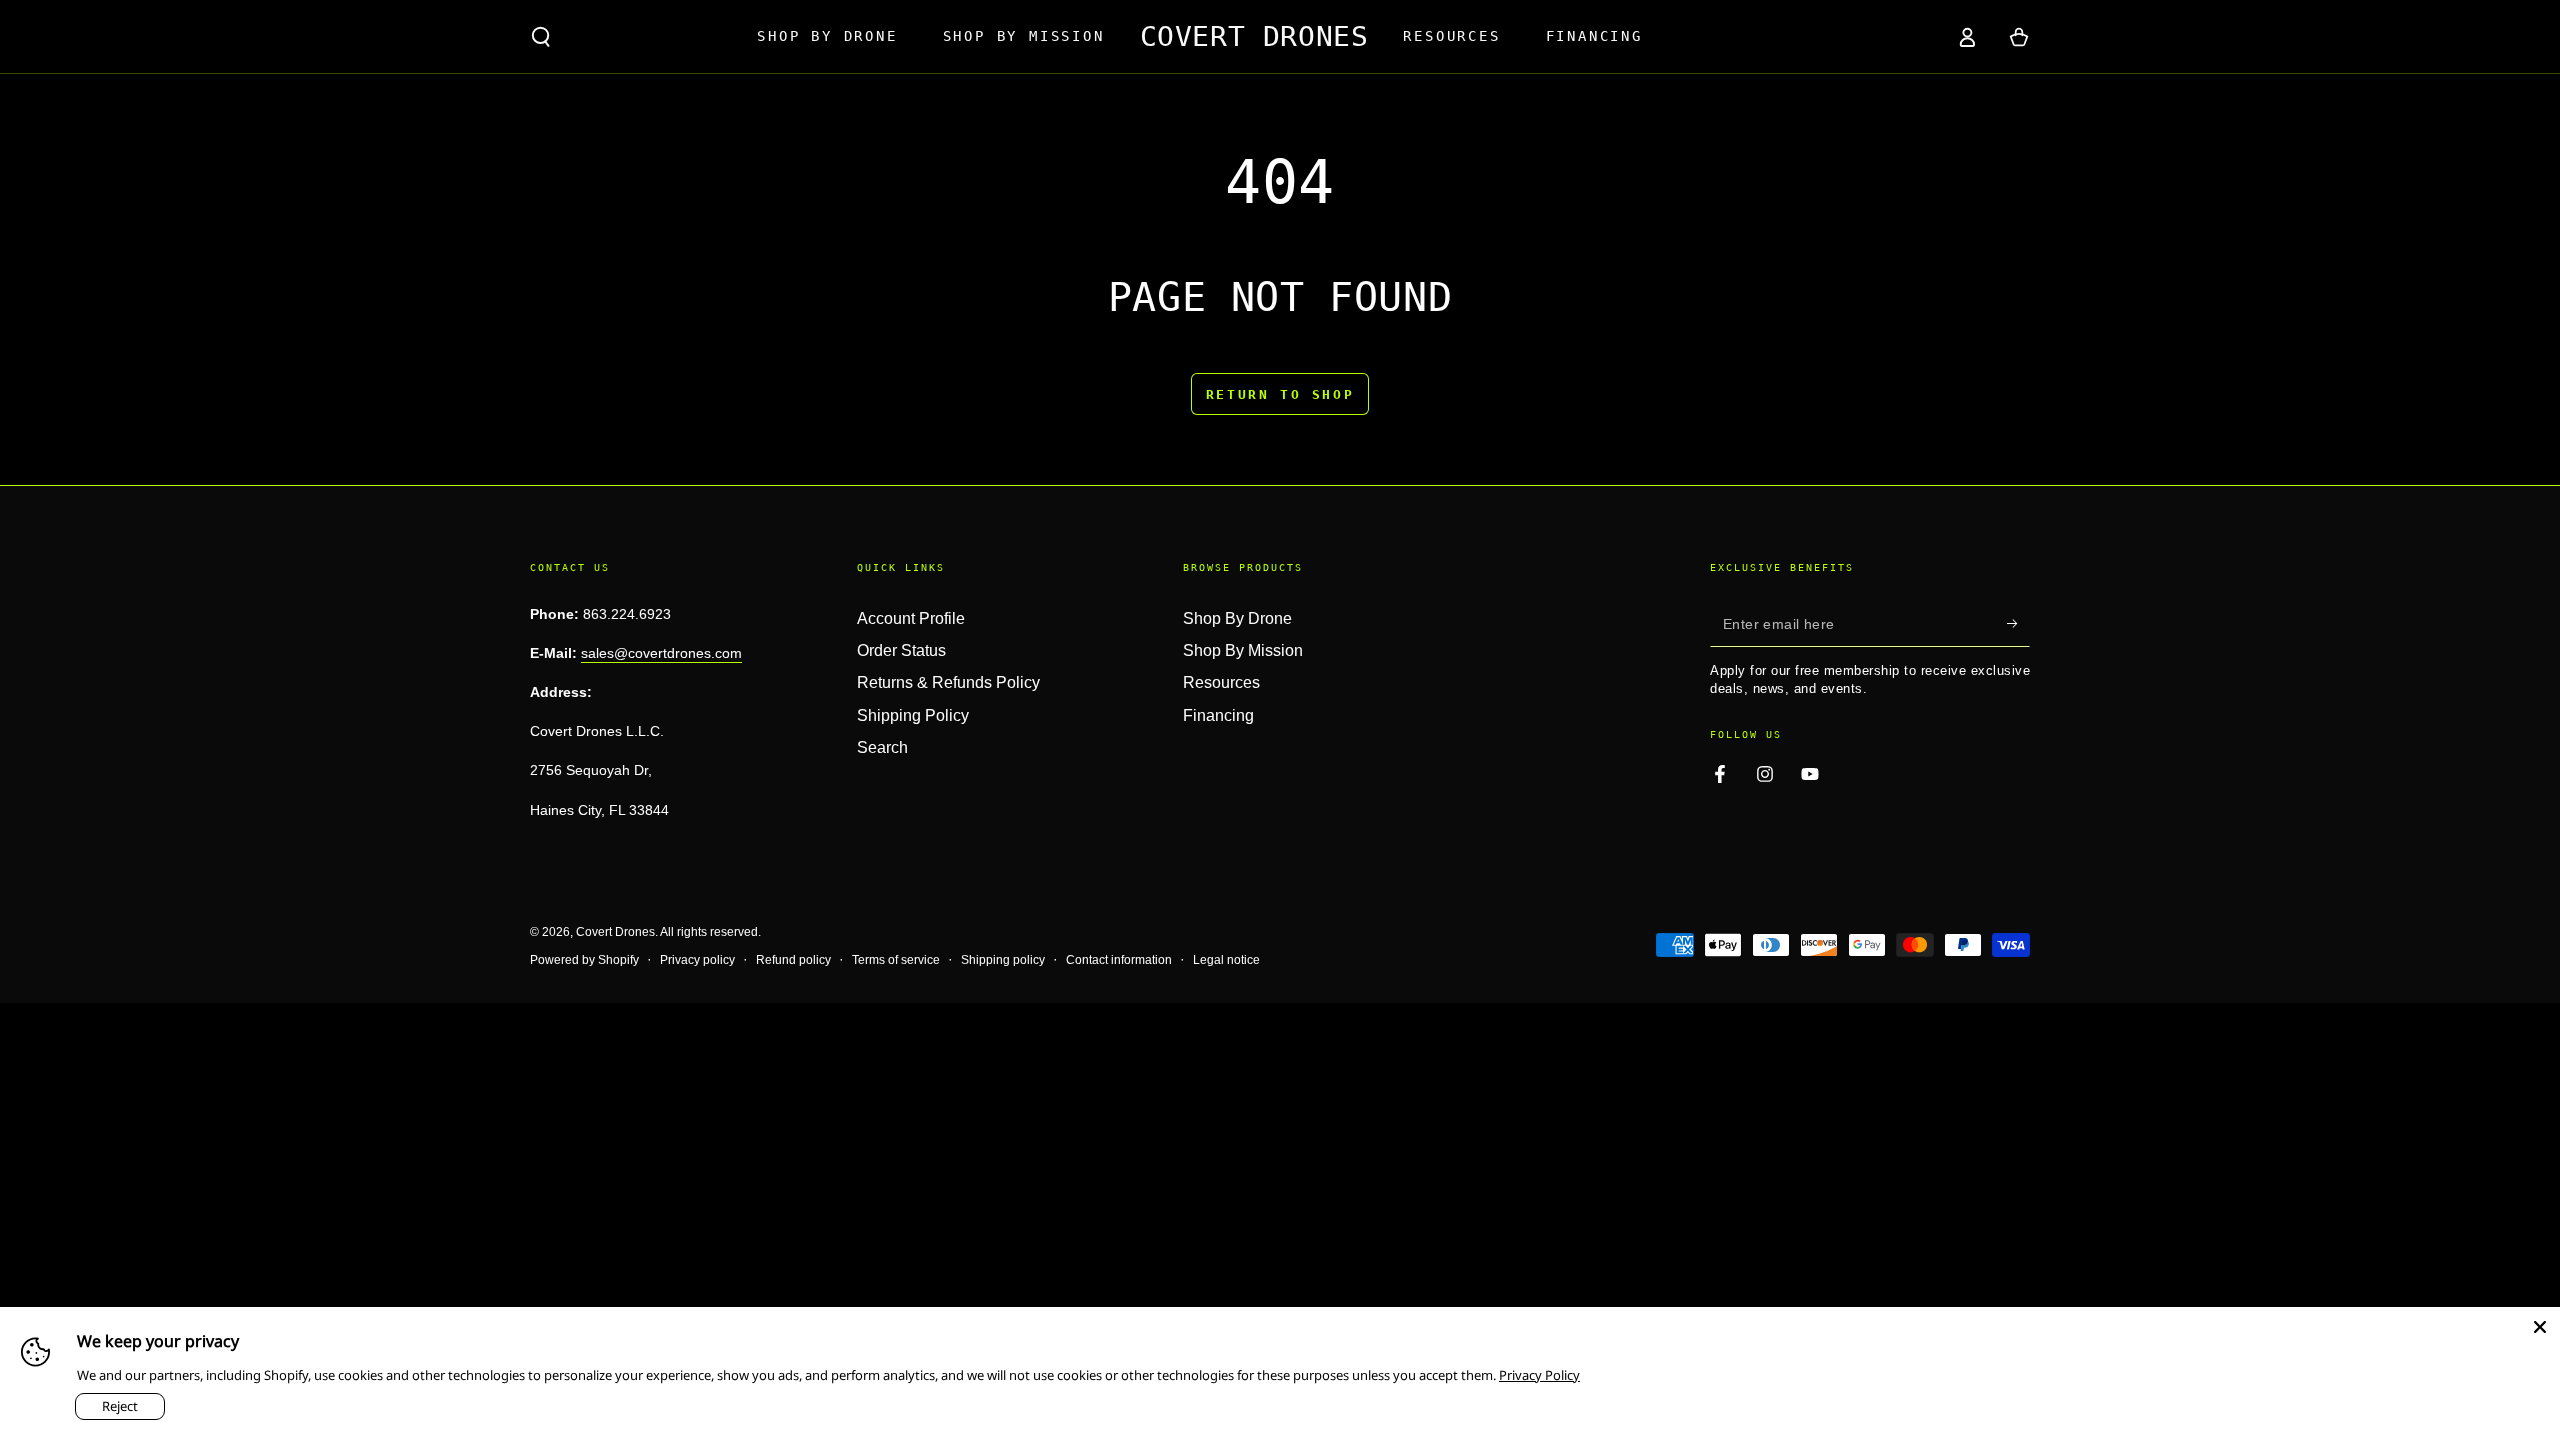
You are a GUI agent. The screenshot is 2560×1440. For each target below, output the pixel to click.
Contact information (1119, 960)
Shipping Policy (913, 715)
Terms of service (896, 960)
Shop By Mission (1243, 650)
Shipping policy (1003, 960)
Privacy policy (697, 960)
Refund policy (793, 960)
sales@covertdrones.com (661, 653)
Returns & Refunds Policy (948, 682)
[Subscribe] (2018, 624)
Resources (1221, 682)
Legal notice (1226, 960)
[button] (541, 37)
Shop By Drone (1237, 618)
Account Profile (911, 618)
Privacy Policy (1539, 1375)
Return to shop (1280, 394)
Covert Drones (615, 932)
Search (882, 747)
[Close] (2540, 1327)
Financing (1218, 715)
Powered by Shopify (584, 960)
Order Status (901, 650)
